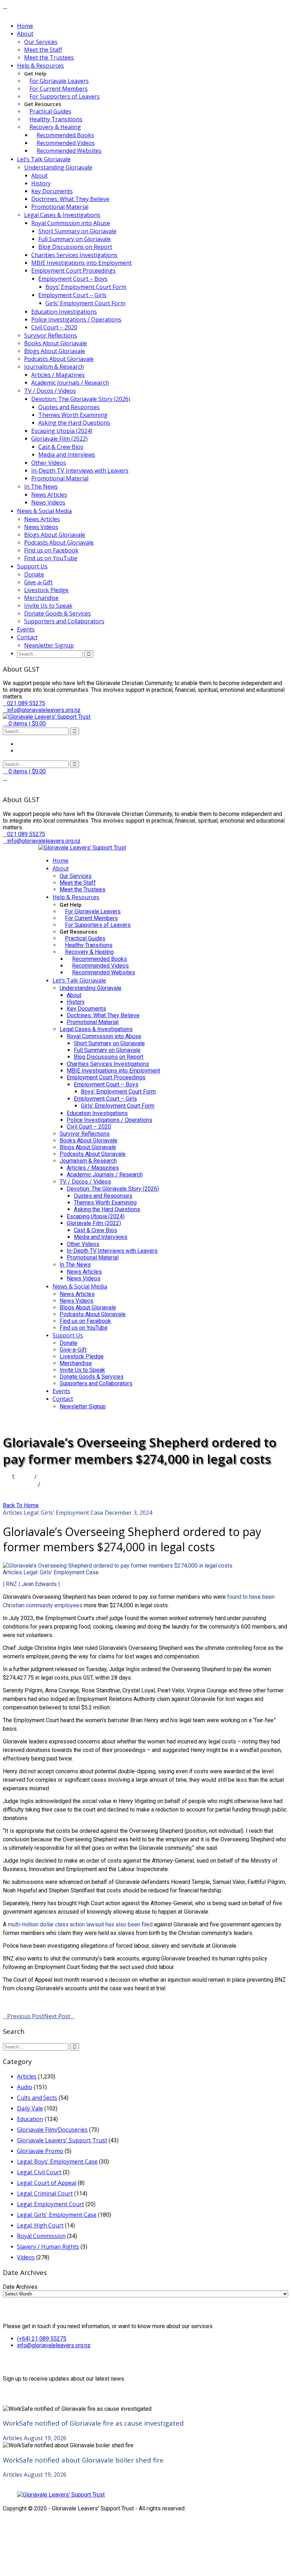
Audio (25, 2087)
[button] (24, 724)
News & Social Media (44, 511)
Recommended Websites (69, 151)
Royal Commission (41, 2236)
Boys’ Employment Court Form (86, 287)
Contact (27, 637)
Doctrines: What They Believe (70, 199)
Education (30, 2119)
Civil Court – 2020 (54, 327)
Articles (27, 1485)
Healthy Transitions (56, 119)
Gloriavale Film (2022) (59, 439)
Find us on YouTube (51, 558)
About (25, 34)
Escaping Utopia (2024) (62, 431)
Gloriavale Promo (40, 2151)
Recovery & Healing (55, 127)
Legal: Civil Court (39, 2172)
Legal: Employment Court (51, 2204)
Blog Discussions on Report (75, 247)
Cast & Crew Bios (61, 447)
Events (26, 629)
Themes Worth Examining (73, 415)
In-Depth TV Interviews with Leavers (80, 471)
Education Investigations (64, 312)
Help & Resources (40, 66)
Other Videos (49, 463)
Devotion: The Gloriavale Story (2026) (81, 399)
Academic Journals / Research (70, 383)
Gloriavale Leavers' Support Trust (62, 2140)
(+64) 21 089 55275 (42, 2339)
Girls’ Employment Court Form (85, 303)
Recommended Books (65, 135)
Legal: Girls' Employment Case (64, 1513)
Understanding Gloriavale (58, 167)
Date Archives (20, 2287)
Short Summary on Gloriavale (77, 231)
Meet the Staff (43, 50)
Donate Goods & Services (57, 613)
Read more (17, 2001)
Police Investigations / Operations (76, 319)
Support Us (32, 566)
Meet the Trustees (49, 57)
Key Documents (52, 191)
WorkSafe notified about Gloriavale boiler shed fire (83, 2460)
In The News (41, 486)
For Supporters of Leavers (65, 96)
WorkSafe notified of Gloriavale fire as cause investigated (93, 2423)
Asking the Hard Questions (74, 423)
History (41, 183)
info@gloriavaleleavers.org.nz (54, 2345)
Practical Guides (50, 111)
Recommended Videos (66, 143)
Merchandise (41, 598)
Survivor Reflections (51, 335)
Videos (26, 2257)
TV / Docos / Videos (50, 391)
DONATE (50, 1420)
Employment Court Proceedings (73, 271)
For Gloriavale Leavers (59, 81)
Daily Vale (30, 2108)
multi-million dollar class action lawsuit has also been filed (80, 1924)
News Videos (48, 502)
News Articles (49, 495)
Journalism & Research (54, 367)
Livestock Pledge (46, 590)
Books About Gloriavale (56, 343)
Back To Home (21, 1505)
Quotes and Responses (69, 407)
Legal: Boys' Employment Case (57, 2161)
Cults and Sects (37, 2098)
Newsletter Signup (49, 645)
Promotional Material (60, 207)
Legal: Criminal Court (45, 2193)
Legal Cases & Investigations (62, 215)
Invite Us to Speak (48, 606)
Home (25, 26)
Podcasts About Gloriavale (59, 359)
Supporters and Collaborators (64, 621)
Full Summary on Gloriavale (75, 239)
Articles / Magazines (58, 375)
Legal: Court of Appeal (47, 2183)
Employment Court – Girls (72, 295)
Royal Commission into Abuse (71, 223)
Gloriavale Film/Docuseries (52, 2130)
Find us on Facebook (51, 550)
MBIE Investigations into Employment (81, 263)
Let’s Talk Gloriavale (44, 159)
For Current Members (59, 89)
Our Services (41, 42)
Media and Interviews (67, 455)
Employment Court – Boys (73, 279)
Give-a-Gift (38, 582)
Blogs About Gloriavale (55, 351)
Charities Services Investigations (74, 255)
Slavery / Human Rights (48, 2247)
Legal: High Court (40, 2225)
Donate (34, 574)
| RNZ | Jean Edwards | (31, 1584)
